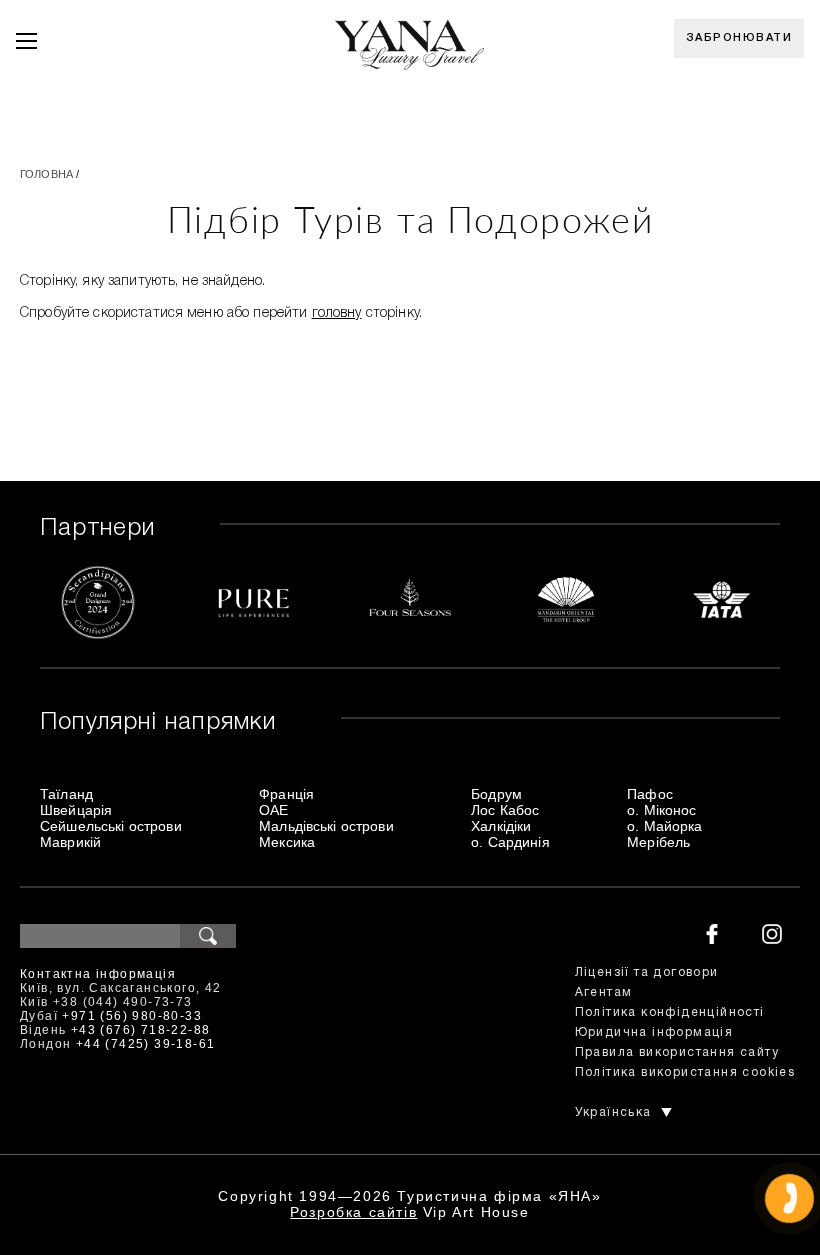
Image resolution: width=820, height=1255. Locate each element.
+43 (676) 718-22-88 (141, 1030)
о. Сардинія (510, 842)
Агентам (604, 992)
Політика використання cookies (685, 1072)
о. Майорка (664, 826)
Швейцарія (76, 810)
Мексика (287, 842)
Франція (286, 794)
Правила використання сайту (677, 1052)
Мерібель (658, 842)
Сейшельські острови (111, 826)
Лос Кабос (505, 810)
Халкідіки (501, 826)
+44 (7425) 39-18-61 (146, 1044)
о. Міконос (661, 810)
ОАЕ (273, 810)
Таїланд (66, 794)
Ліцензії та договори (647, 972)
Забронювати (739, 38)
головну (337, 313)
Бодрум (496, 794)
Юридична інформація (654, 1032)
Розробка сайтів (353, 1212)
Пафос (650, 794)
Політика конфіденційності (670, 1012)
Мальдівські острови (326, 826)
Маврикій (70, 842)
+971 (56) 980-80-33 (132, 1016)
